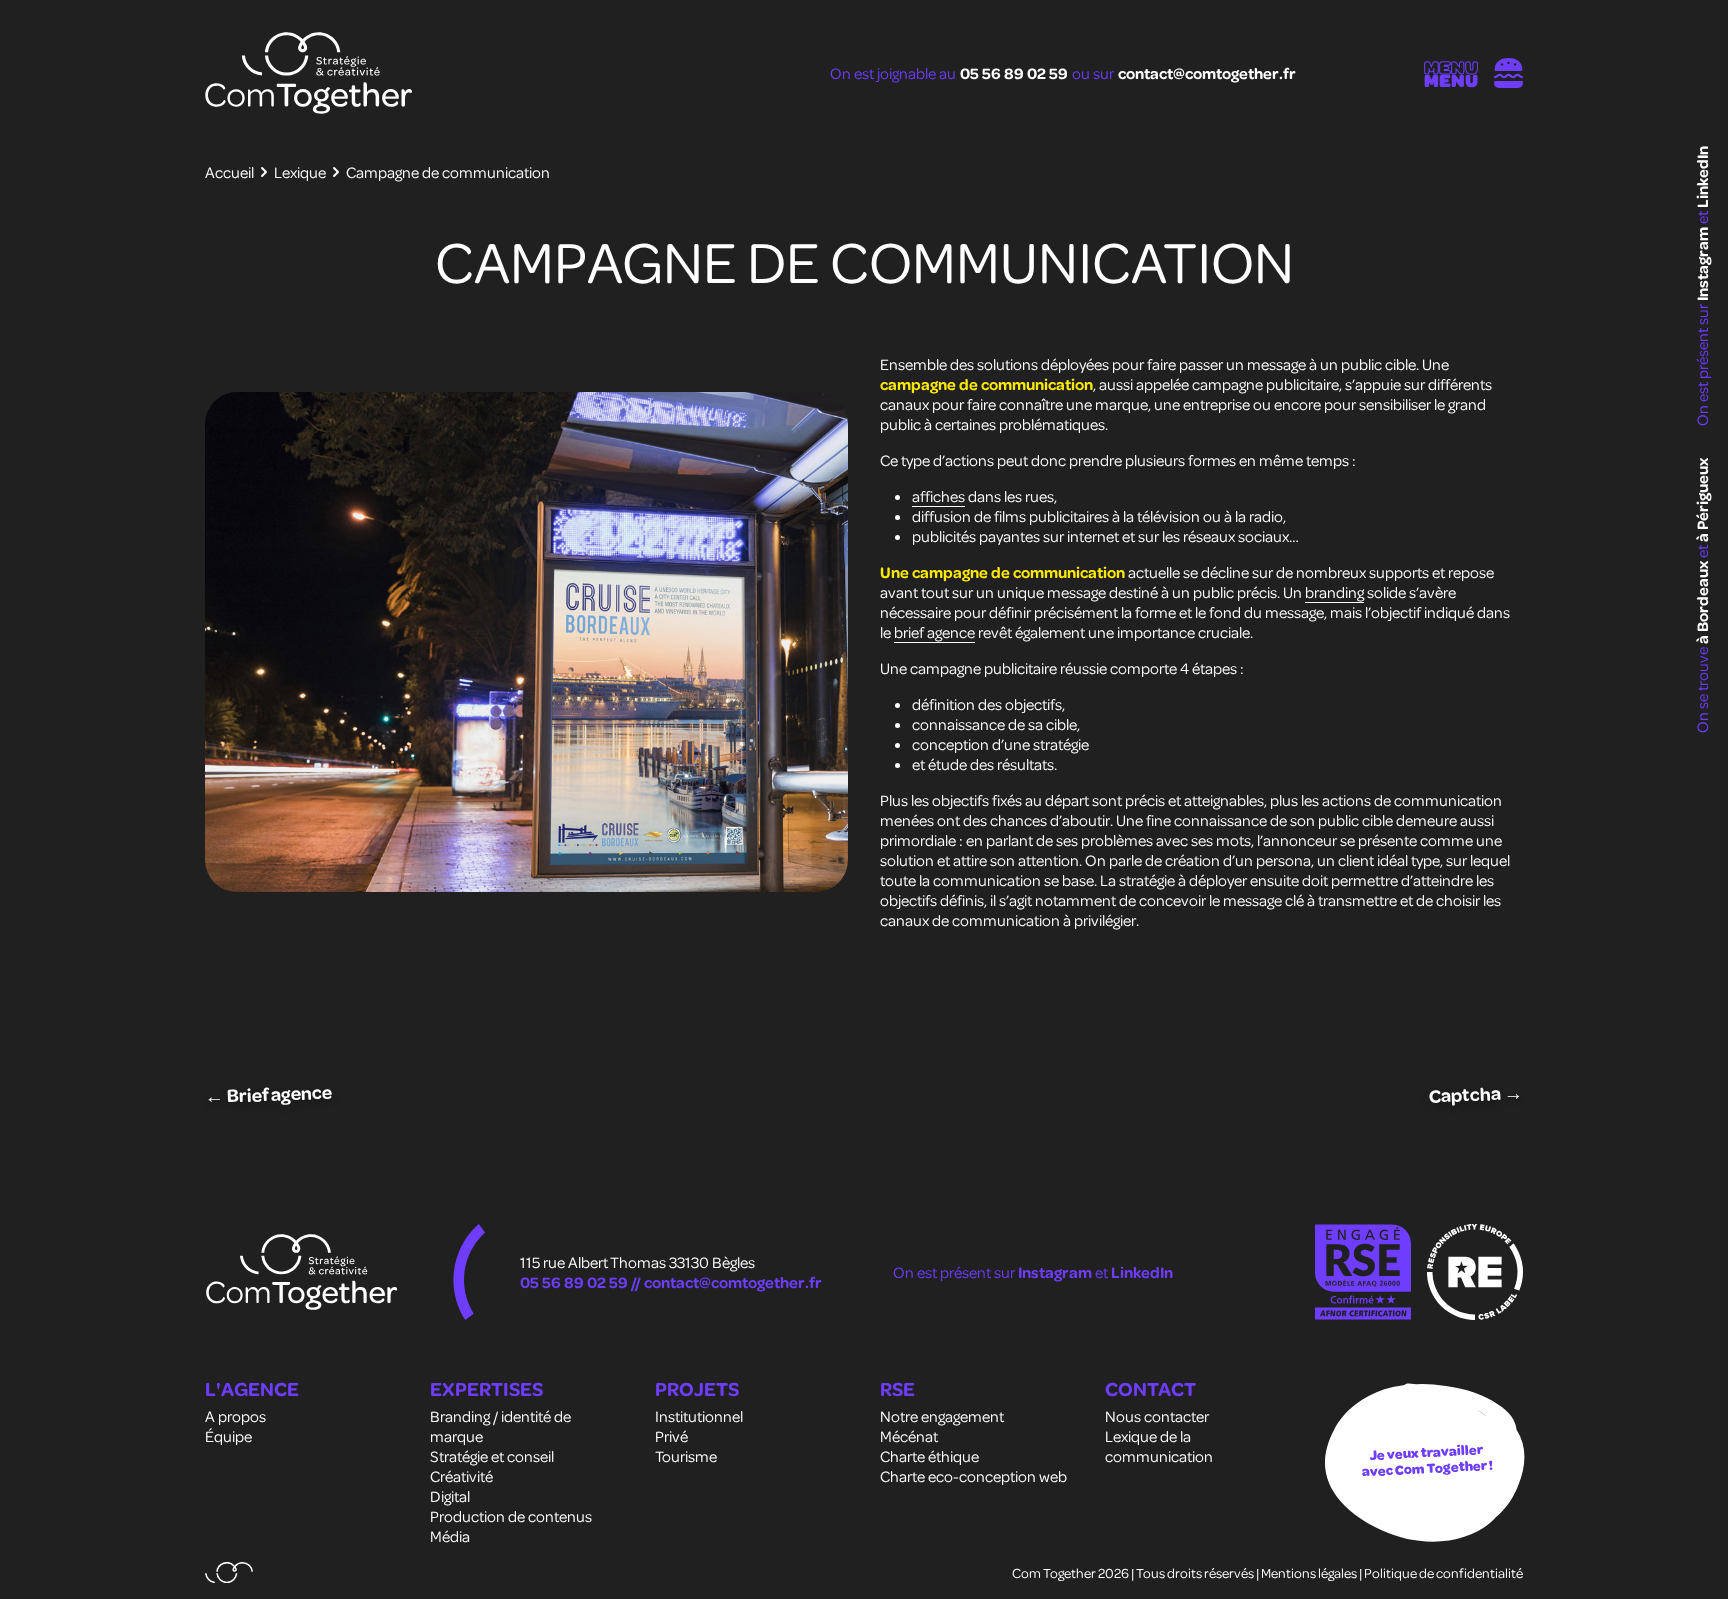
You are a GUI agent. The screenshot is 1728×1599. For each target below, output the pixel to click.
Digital (450, 1496)
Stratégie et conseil (492, 1456)
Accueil (229, 172)
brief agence (934, 632)
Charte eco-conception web (973, 1476)
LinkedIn (1702, 177)
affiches (938, 496)
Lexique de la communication (1159, 1446)
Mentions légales (1309, 1572)
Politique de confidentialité (1443, 1572)
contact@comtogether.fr (1207, 73)
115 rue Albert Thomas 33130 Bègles (637, 1262)
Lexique (300, 172)
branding (1334, 592)
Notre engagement (942, 1416)
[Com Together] (309, 73)
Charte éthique (929, 1456)
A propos (235, 1416)
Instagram (1702, 262)
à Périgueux (1702, 500)
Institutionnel (699, 1416)
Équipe (228, 1436)
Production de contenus (511, 1516)
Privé (671, 1436)
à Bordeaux (1702, 601)
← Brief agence (268, 1093)
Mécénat (909, 1436)
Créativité (461, 1476)
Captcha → (1476, 1094)
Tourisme (686, 1456)
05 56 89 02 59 (1014, 73)
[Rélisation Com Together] (229, 1572)
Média (450, 1536)
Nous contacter (1157, 1416)
